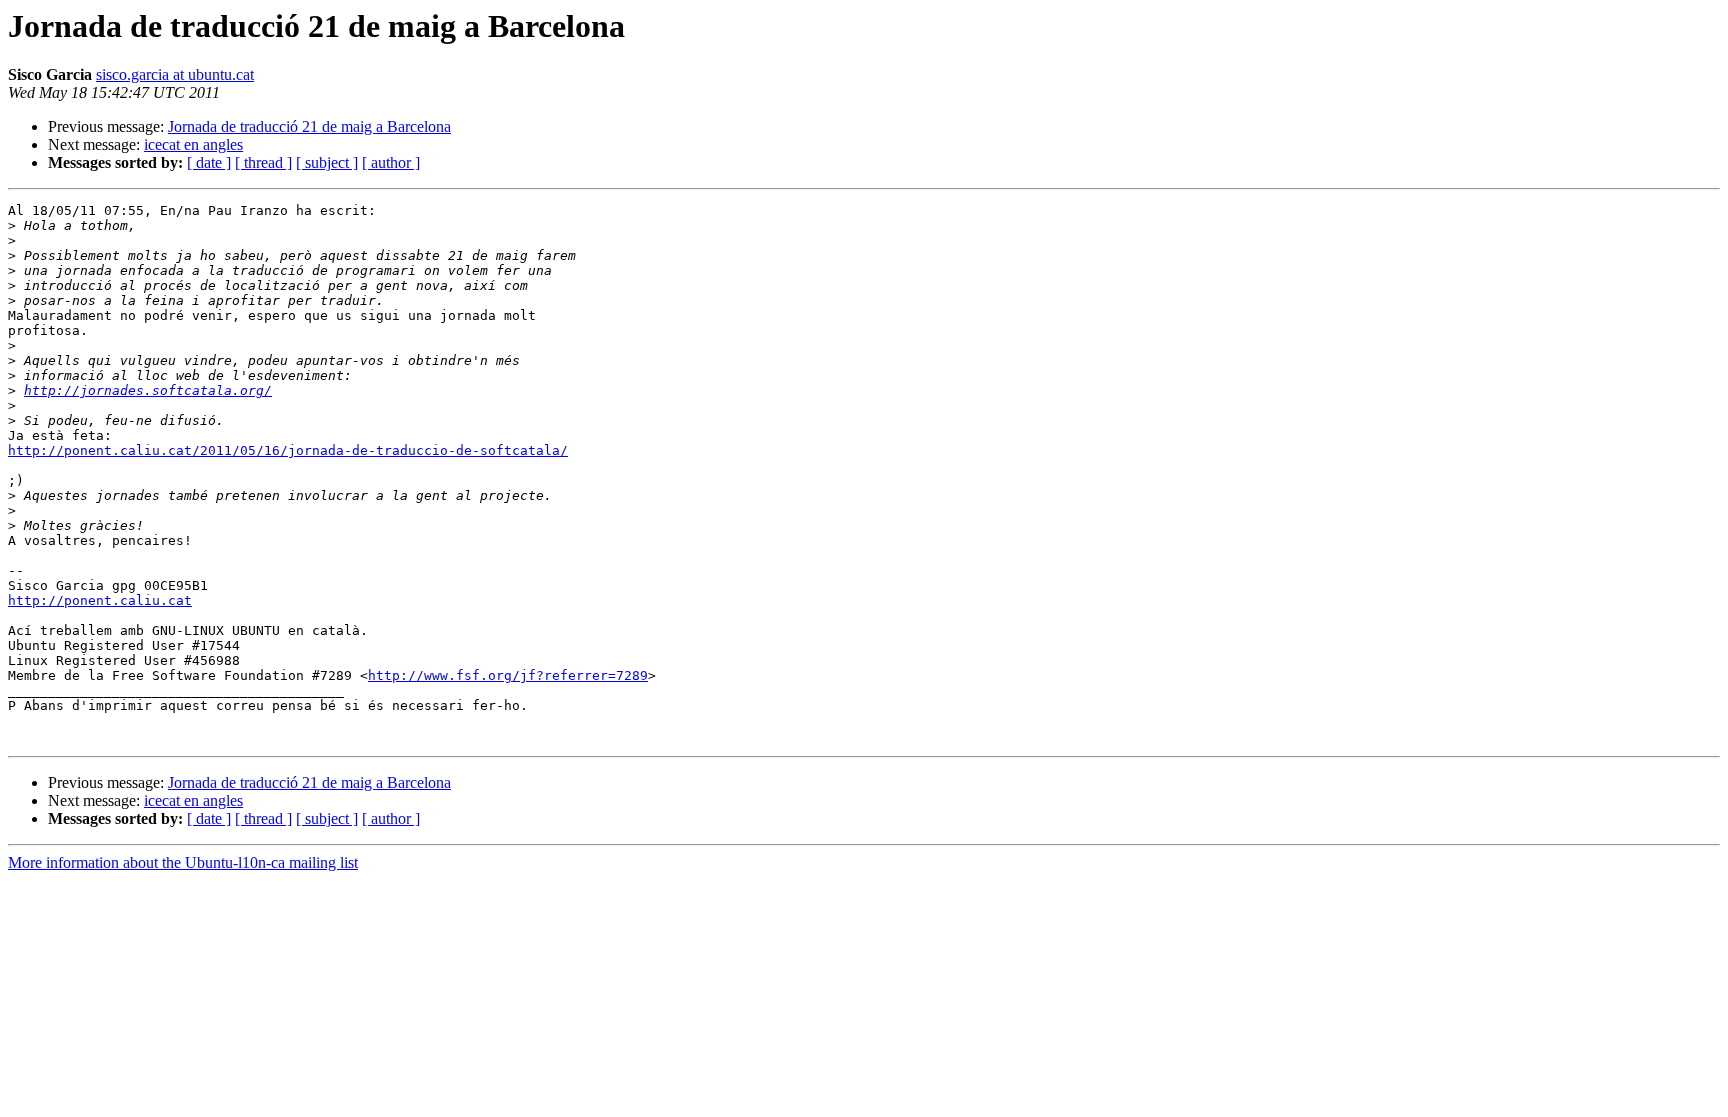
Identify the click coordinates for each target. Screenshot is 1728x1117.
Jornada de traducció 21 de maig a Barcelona (309, 126)
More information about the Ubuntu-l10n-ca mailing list (183, 862)
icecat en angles (193, 144)
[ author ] (391, 162)
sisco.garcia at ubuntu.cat (175, 74)
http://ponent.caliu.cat (100, 600)
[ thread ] (263, 162)
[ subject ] (327, 162)
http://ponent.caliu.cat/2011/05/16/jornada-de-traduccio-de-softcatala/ (288, 450)
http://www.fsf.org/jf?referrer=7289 (508, 675)
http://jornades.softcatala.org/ (148, 390)
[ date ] (209, 162)
